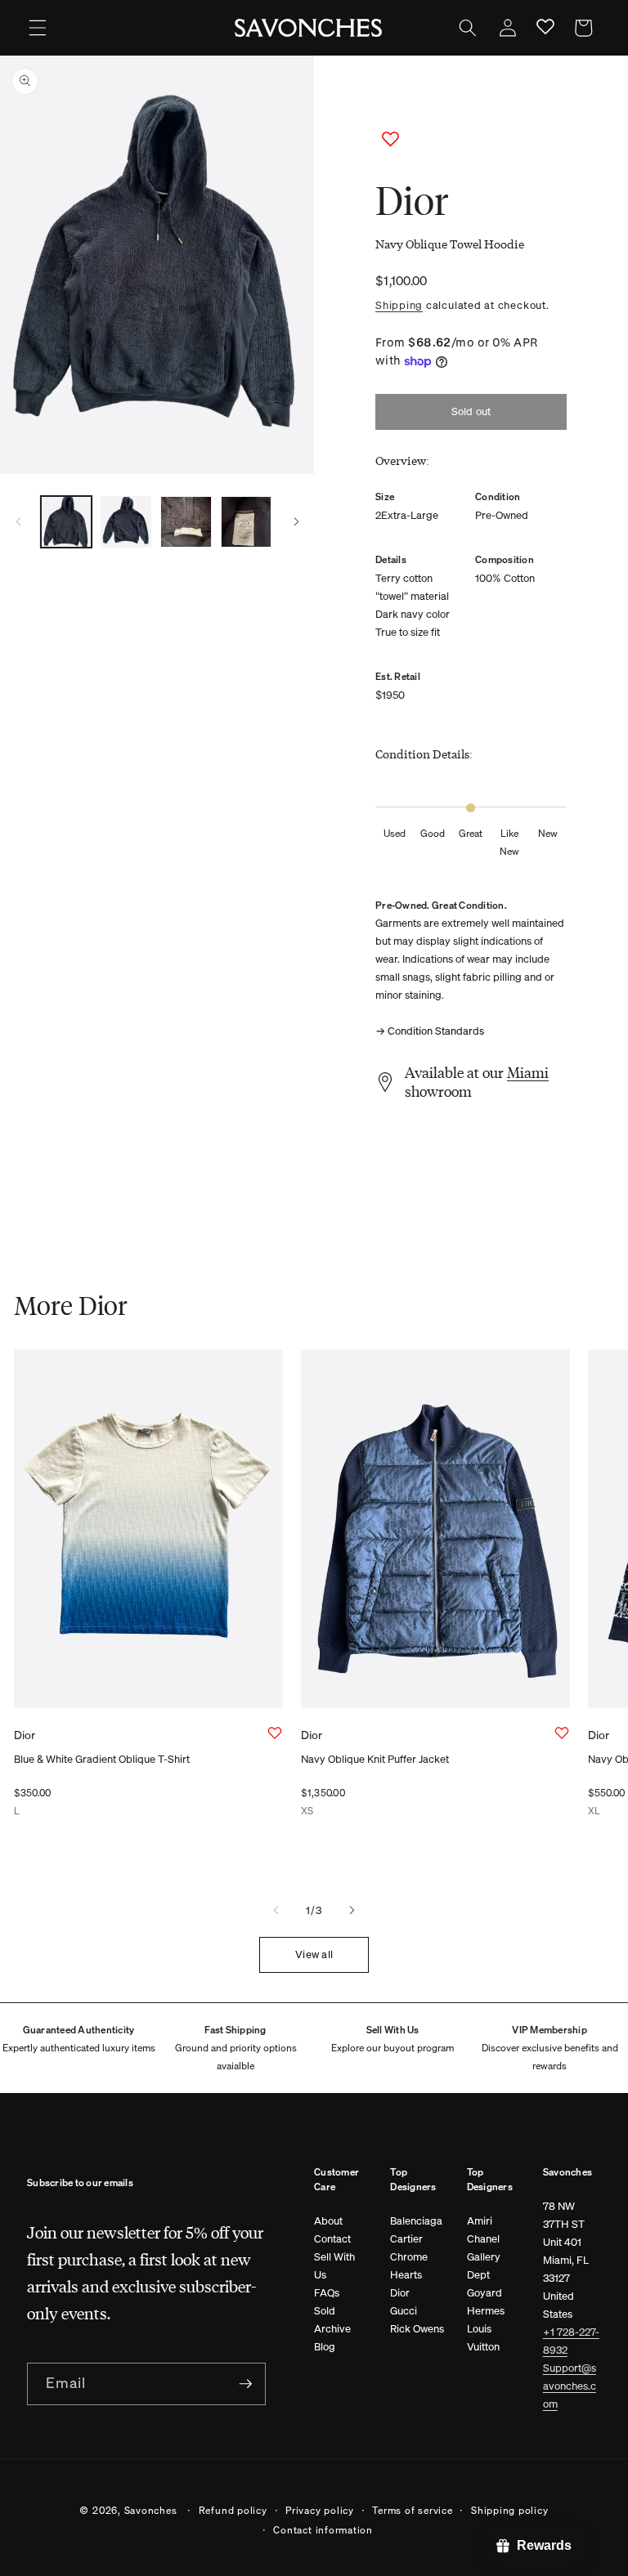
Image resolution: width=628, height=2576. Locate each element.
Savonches (151, 2510)
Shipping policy (510, 2510)
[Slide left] (18, 521)
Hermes (486, 2311)
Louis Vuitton (483, 2338)
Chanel (483, 2239)
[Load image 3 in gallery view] (186, 521)
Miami (528, 1072)
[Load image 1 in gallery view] (66, 521)
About (328, 2221)
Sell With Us (334, 2266)
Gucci (404, 2311)
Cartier (406, 2239)
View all (314, 1954)
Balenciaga (416, 2221)
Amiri (480, 2221)
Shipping (399, 305)
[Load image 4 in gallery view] (246, 521)
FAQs (327, 2293)
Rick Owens (417, 2329)
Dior (400, 2293)
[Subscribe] (245, 2384)
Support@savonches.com (570, 2386)
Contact (332, 2239)
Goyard (484, 2293)
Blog (325, 2347)
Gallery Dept (484, 2266)
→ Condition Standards (430, 1031)
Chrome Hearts (409, 2266)
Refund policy (233, 2510)
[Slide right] (296, 521)
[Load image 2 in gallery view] (126, 521)
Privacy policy (320, 2510)
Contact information (323, 2529)
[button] (38, 28)
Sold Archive (332, 2320)
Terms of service (412, 2510)
